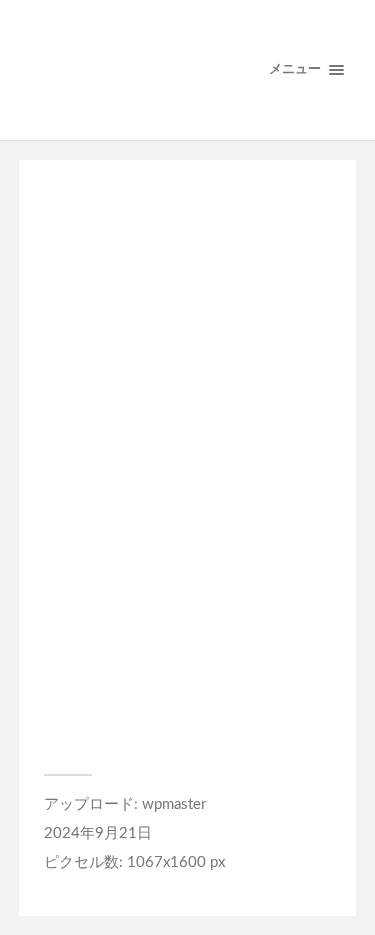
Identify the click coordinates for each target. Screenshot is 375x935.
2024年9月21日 (98, 833)
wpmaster (174, 804)
